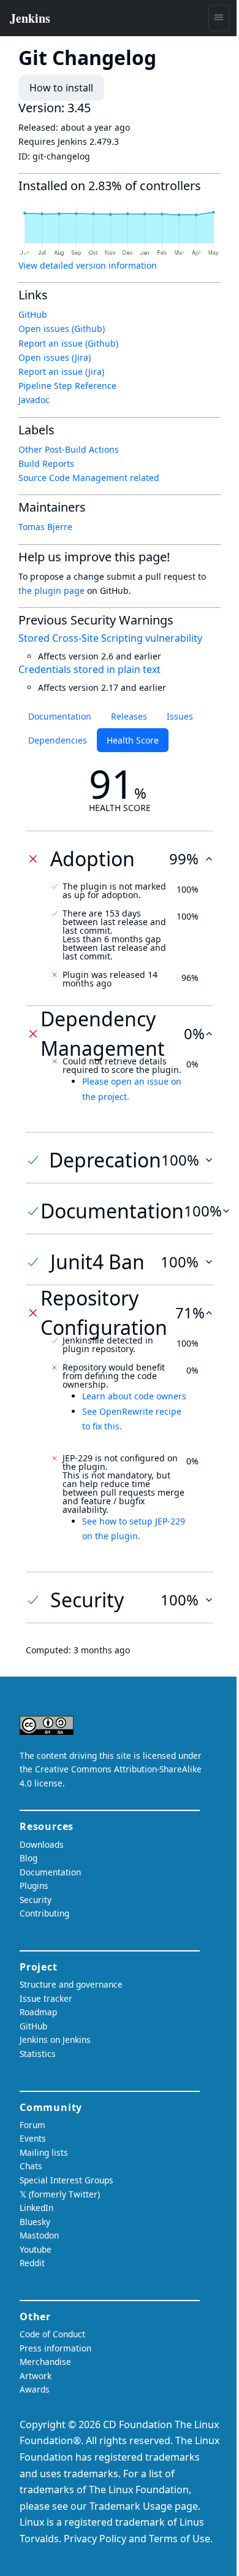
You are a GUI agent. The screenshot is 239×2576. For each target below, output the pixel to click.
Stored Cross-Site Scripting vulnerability (110, 638)
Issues (180, 716)
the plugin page (51, 590)
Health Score (133, 740)
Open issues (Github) (62, 329)
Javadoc (34, 400)
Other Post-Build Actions (69, 449)
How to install (61, 88)
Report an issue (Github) (68, 343)
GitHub (33, 314)
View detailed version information (88, 265)
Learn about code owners (134, 1396)
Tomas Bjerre (45, 527)
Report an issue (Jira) (61, 371)
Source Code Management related (89, 478)
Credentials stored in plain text (89, 669)
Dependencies (58, 740)
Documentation (60, 716)
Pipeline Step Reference (67, 386)
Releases (129, 716)
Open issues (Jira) (55, 357)
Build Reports (46, 463)
